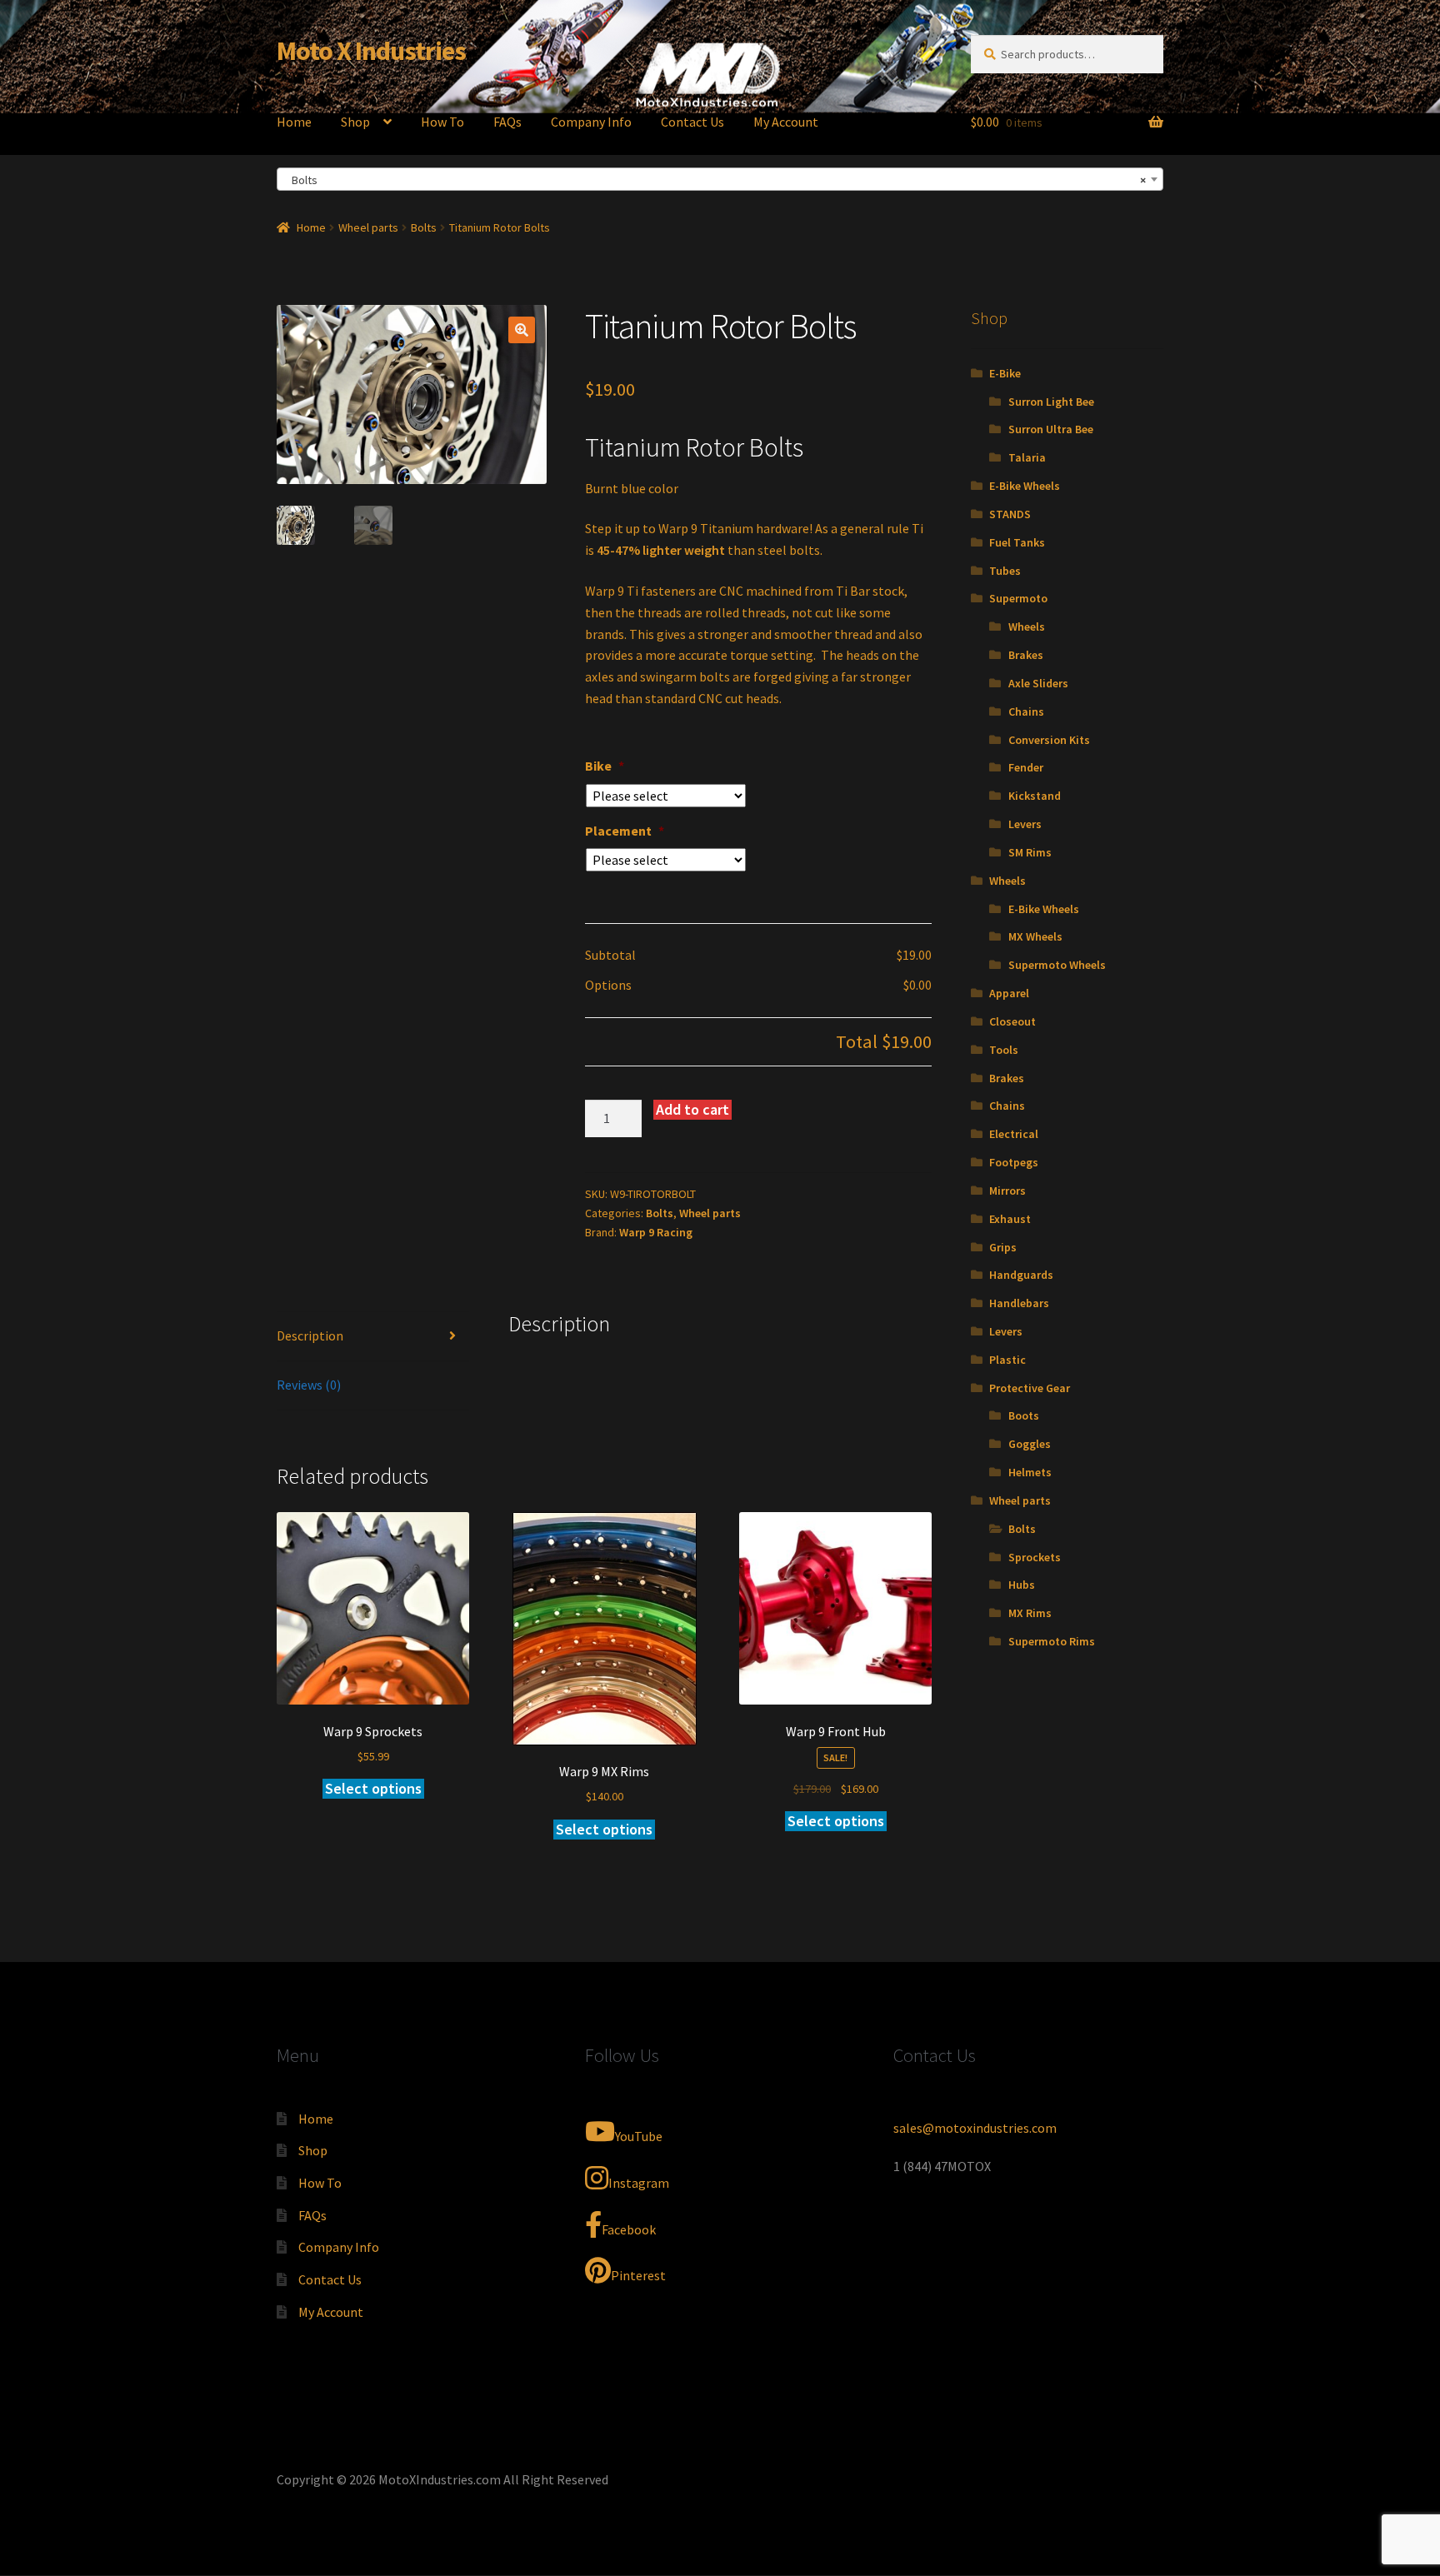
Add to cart (692, 1109)
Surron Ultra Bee (1051, 429)
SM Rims (1030, 852)
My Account (786, 122)
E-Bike (1005, 373)
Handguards (1021, 1275)
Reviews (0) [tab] (309, 1385)
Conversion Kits (1049, 740)
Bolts (424, 227)
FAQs (507, 122)
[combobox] (720, 179)
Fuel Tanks (1017, 542)
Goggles (1030, 1444)
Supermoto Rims (1052, 1641)
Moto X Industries (371, 51)
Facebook (629, 2229)
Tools (1004, 1050)
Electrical (1014, 1134)
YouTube (639, 2136)
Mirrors (1007, 1191)
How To (442, 122)
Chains (1026, 711)
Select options (373, 1788)
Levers (1025, 824)
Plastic (1007, 1360)
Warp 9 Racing (656, 1232)
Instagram (639, 2183)
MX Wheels (1035, 936)
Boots (1024, 1415)
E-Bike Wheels (1025, 486)
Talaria (1027, 457)
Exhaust (1010, 1219)
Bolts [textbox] (715, 180)
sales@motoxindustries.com (975, 2128)
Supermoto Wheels (1057, 965)
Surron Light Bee (1051, 402)
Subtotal (610, 955)
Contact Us (692, 122)
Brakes (1026, 655)
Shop (355, 122)
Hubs (1022, 1585)
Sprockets (1035, 1557)
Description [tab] (310, 1335)
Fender (1026, 767)
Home (294, 122)
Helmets (1030, 1472)
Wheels (1027, 627)
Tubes (1005, 571)
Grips (1003, 1247)
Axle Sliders (1038, 683)
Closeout (1012, 1021)
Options (608, 985)
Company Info (591, 122)
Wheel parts (368, 227)
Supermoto (1018, 598)
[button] (522, 330)
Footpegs (1014, 1162)
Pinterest (638, 2275)
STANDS (1010, 514)
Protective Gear (1030, 1388)
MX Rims (1030, 1613)
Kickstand (1035, 796)
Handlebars (1019, 1303)
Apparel (1009, 993)
